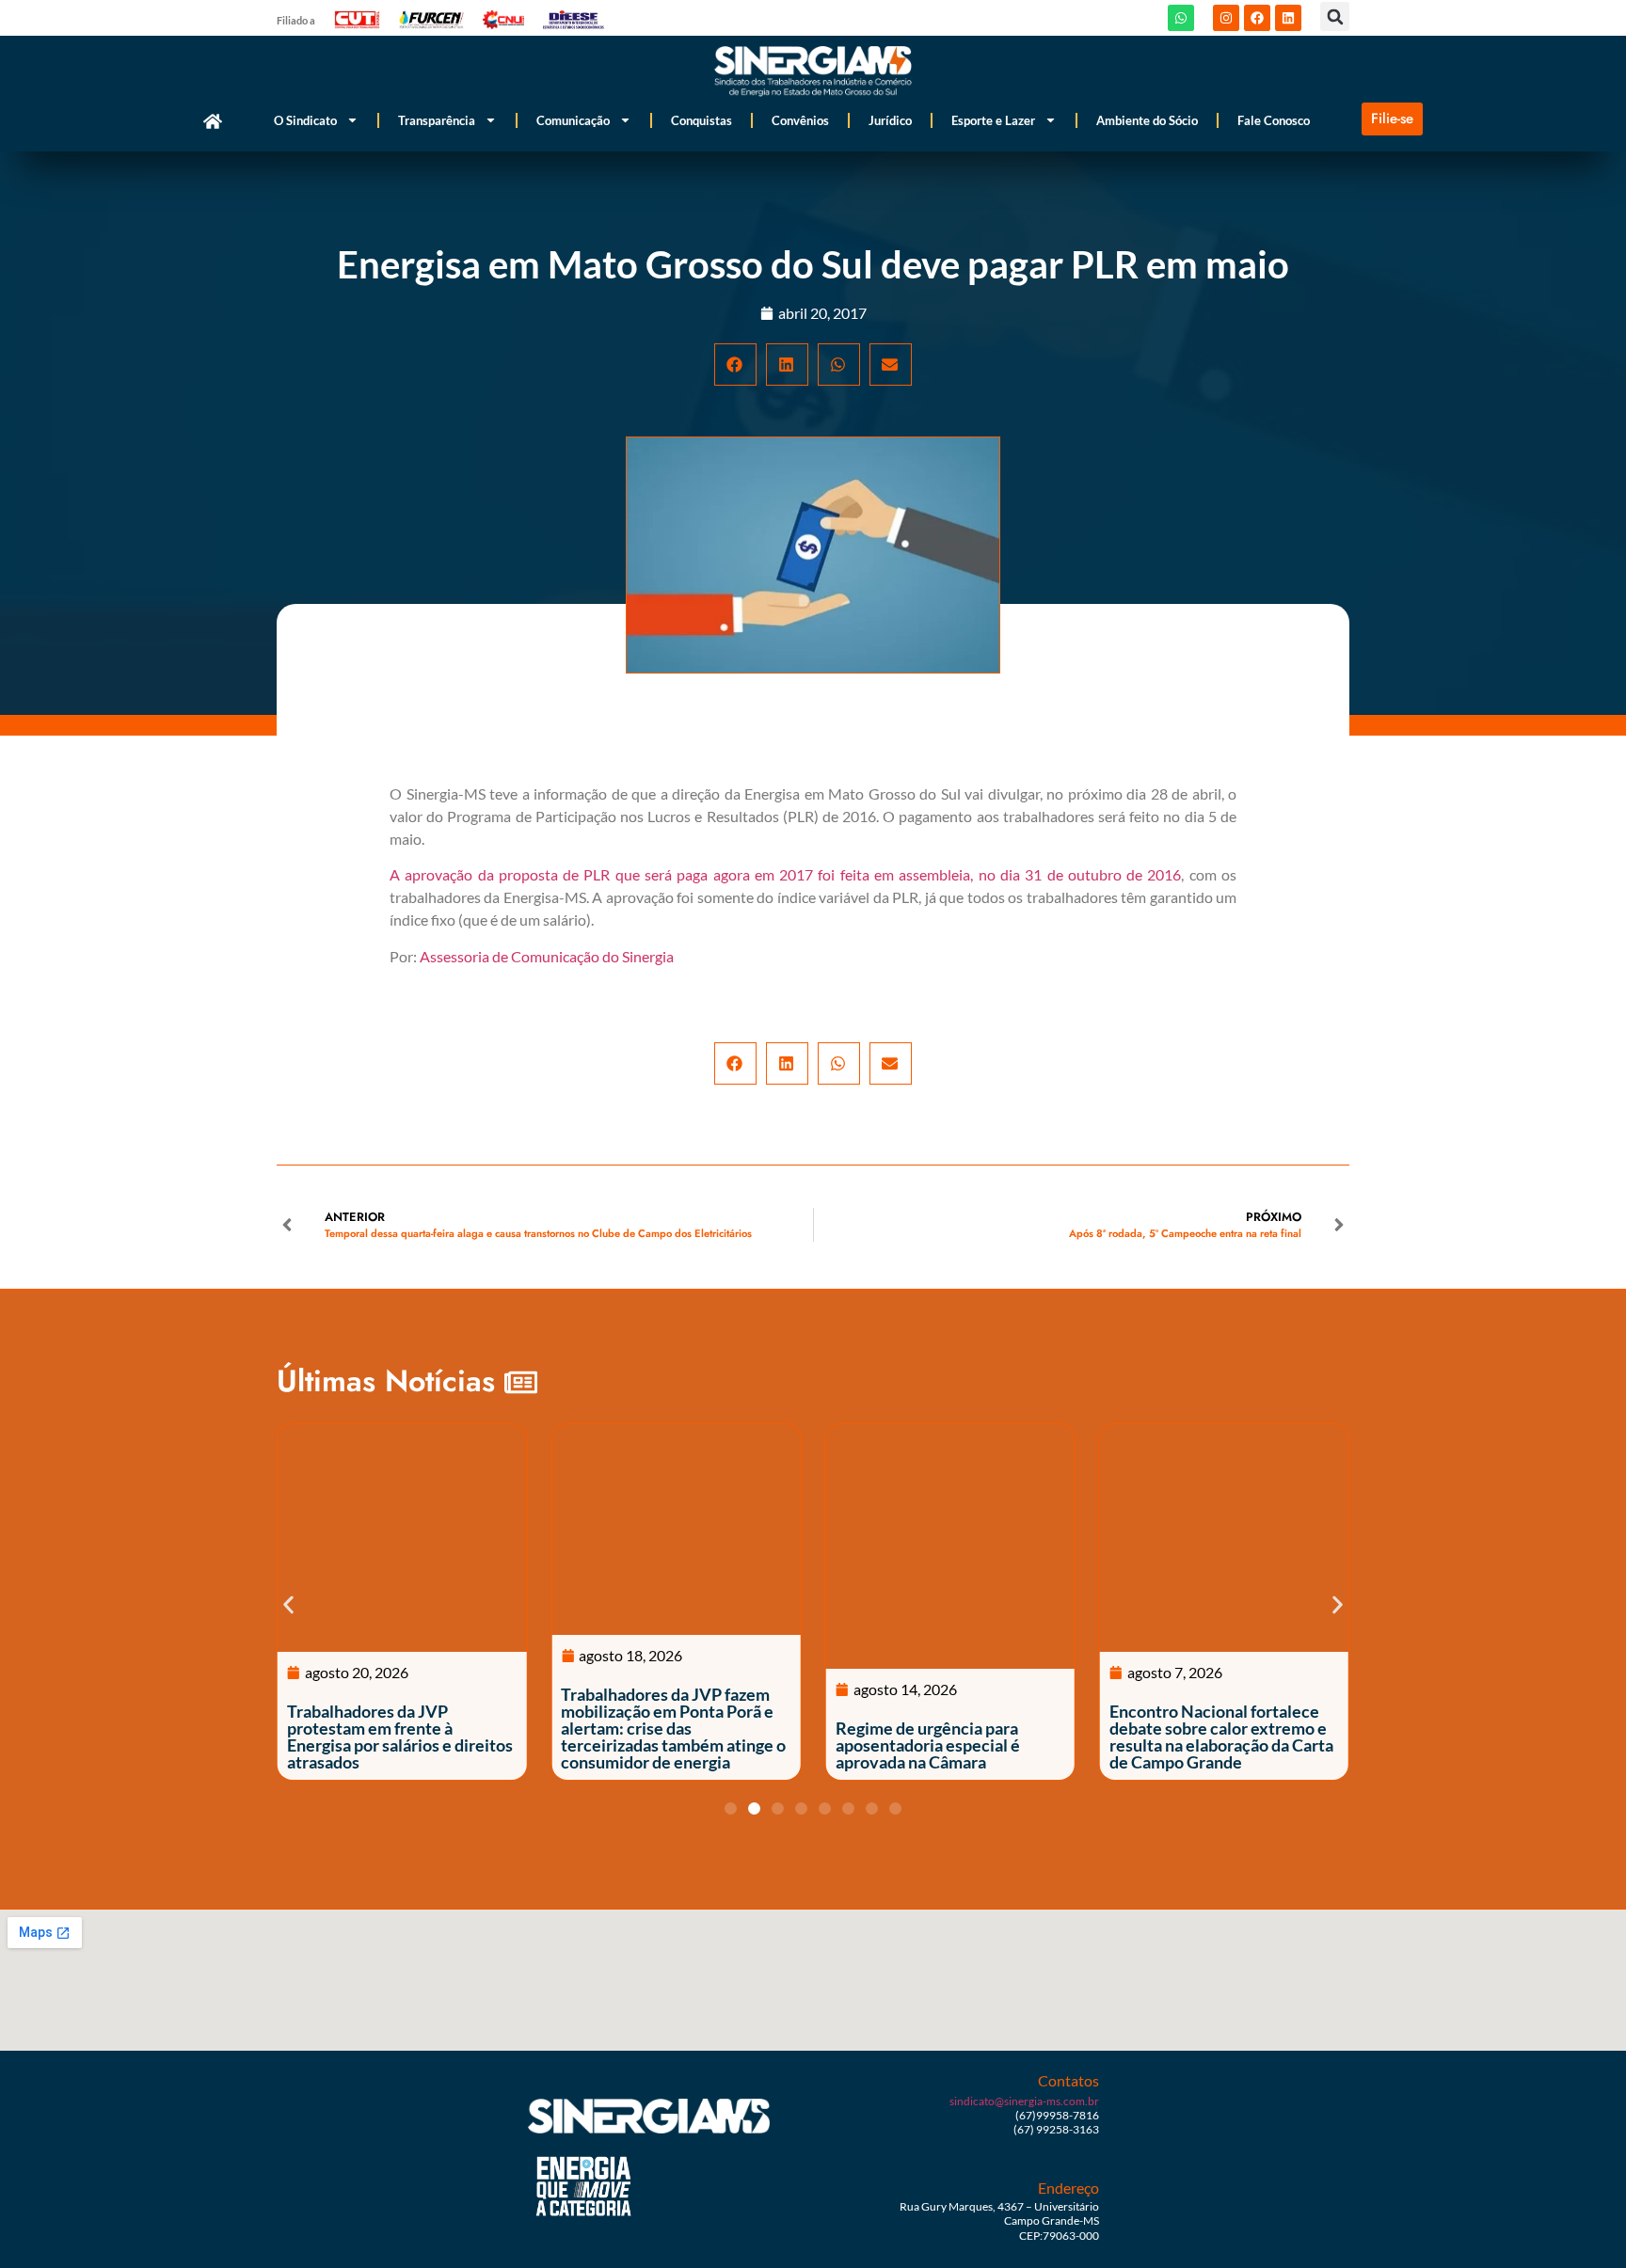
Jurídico (890, 120)
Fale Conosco (1274, 120)
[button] (1335, 16)
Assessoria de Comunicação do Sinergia (547, 956)
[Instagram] (1226, 18)
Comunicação (573, 120)
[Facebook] (1257, 18)
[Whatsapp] (1181, 18)
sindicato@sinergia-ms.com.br (1024, 2101)
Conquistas (701, 120)
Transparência (437, 120)
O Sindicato (305, 120)
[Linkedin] (1288, 18)
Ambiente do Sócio (1147, 120)
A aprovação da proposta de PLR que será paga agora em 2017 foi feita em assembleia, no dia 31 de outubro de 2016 (785, 874)
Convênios (800, 120)
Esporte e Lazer (993, 120)
